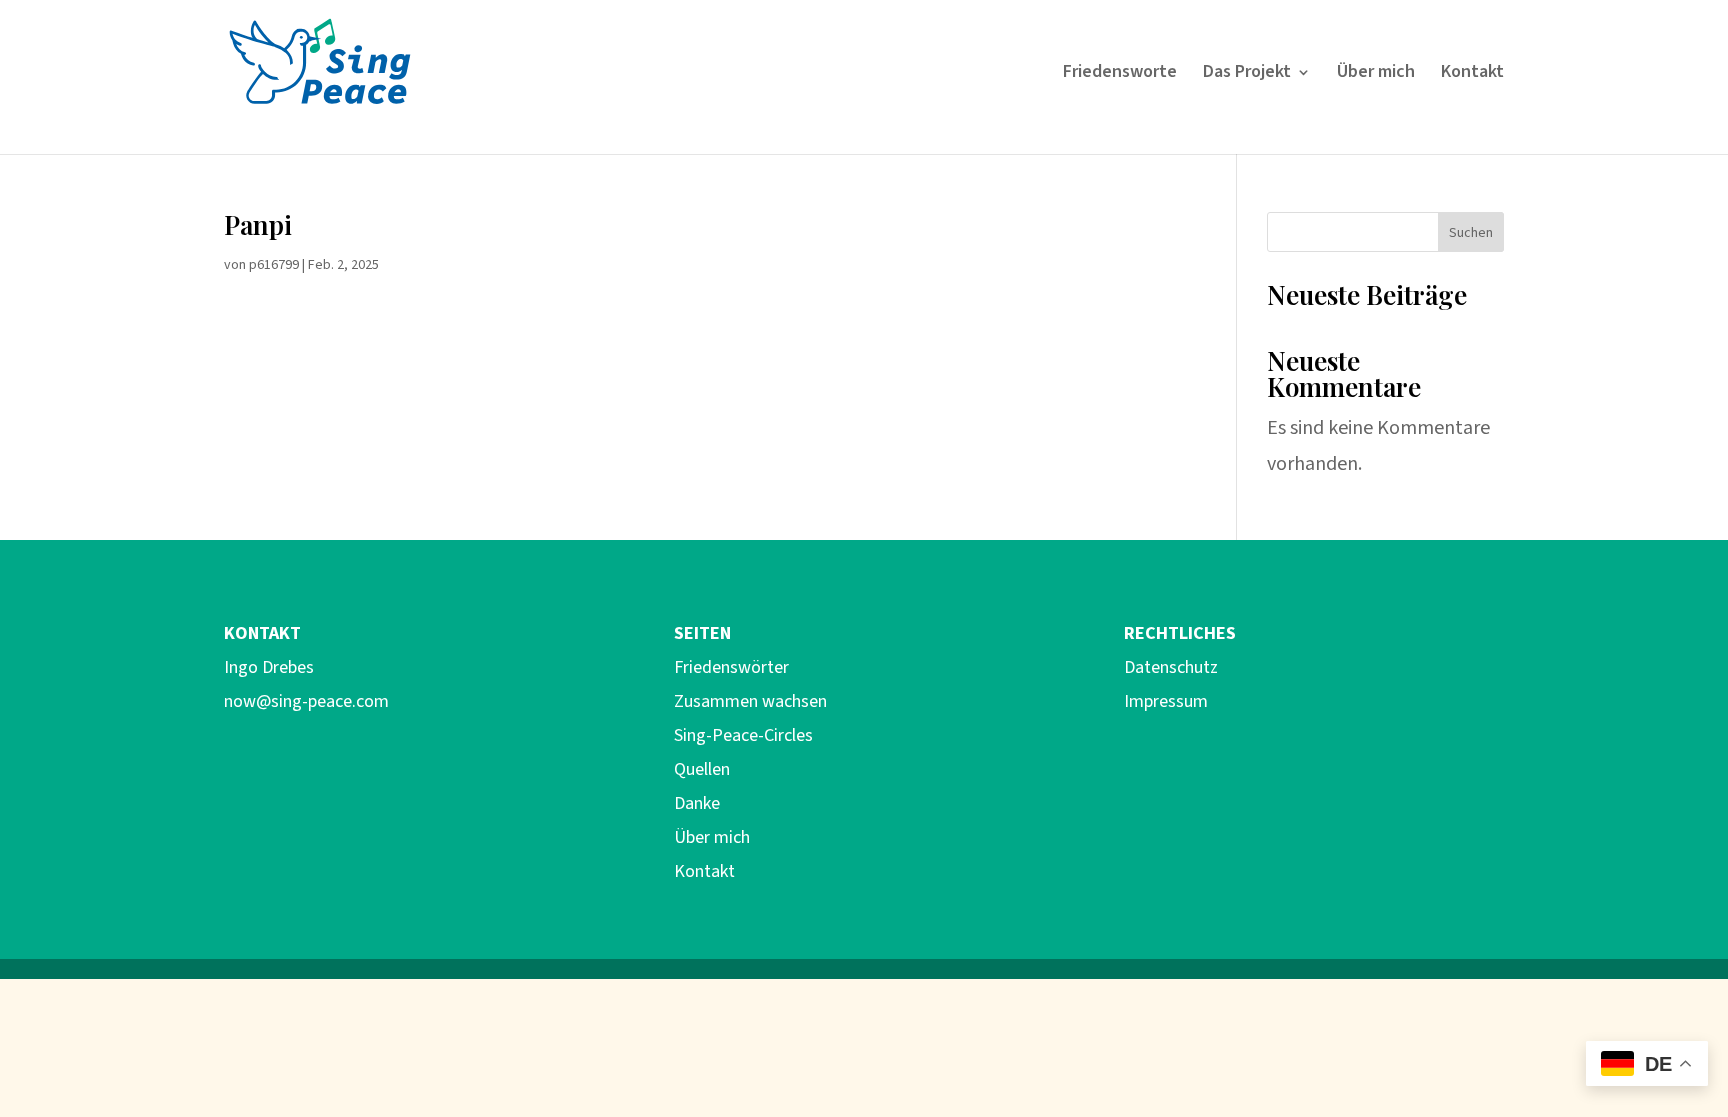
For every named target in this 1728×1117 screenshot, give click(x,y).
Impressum (1166, 701)
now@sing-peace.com (306, 701)
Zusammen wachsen (750, 701)
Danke (697, 803)
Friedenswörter (731, 667)
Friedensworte (1120, 74)
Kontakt (1472, 74)
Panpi (258, 224)
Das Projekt (1247, 74)
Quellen (702, 769)
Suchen (1471, 233)
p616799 (274, 265)
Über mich (1376, 74)
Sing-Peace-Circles (743, 735)
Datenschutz (1171, 667)
